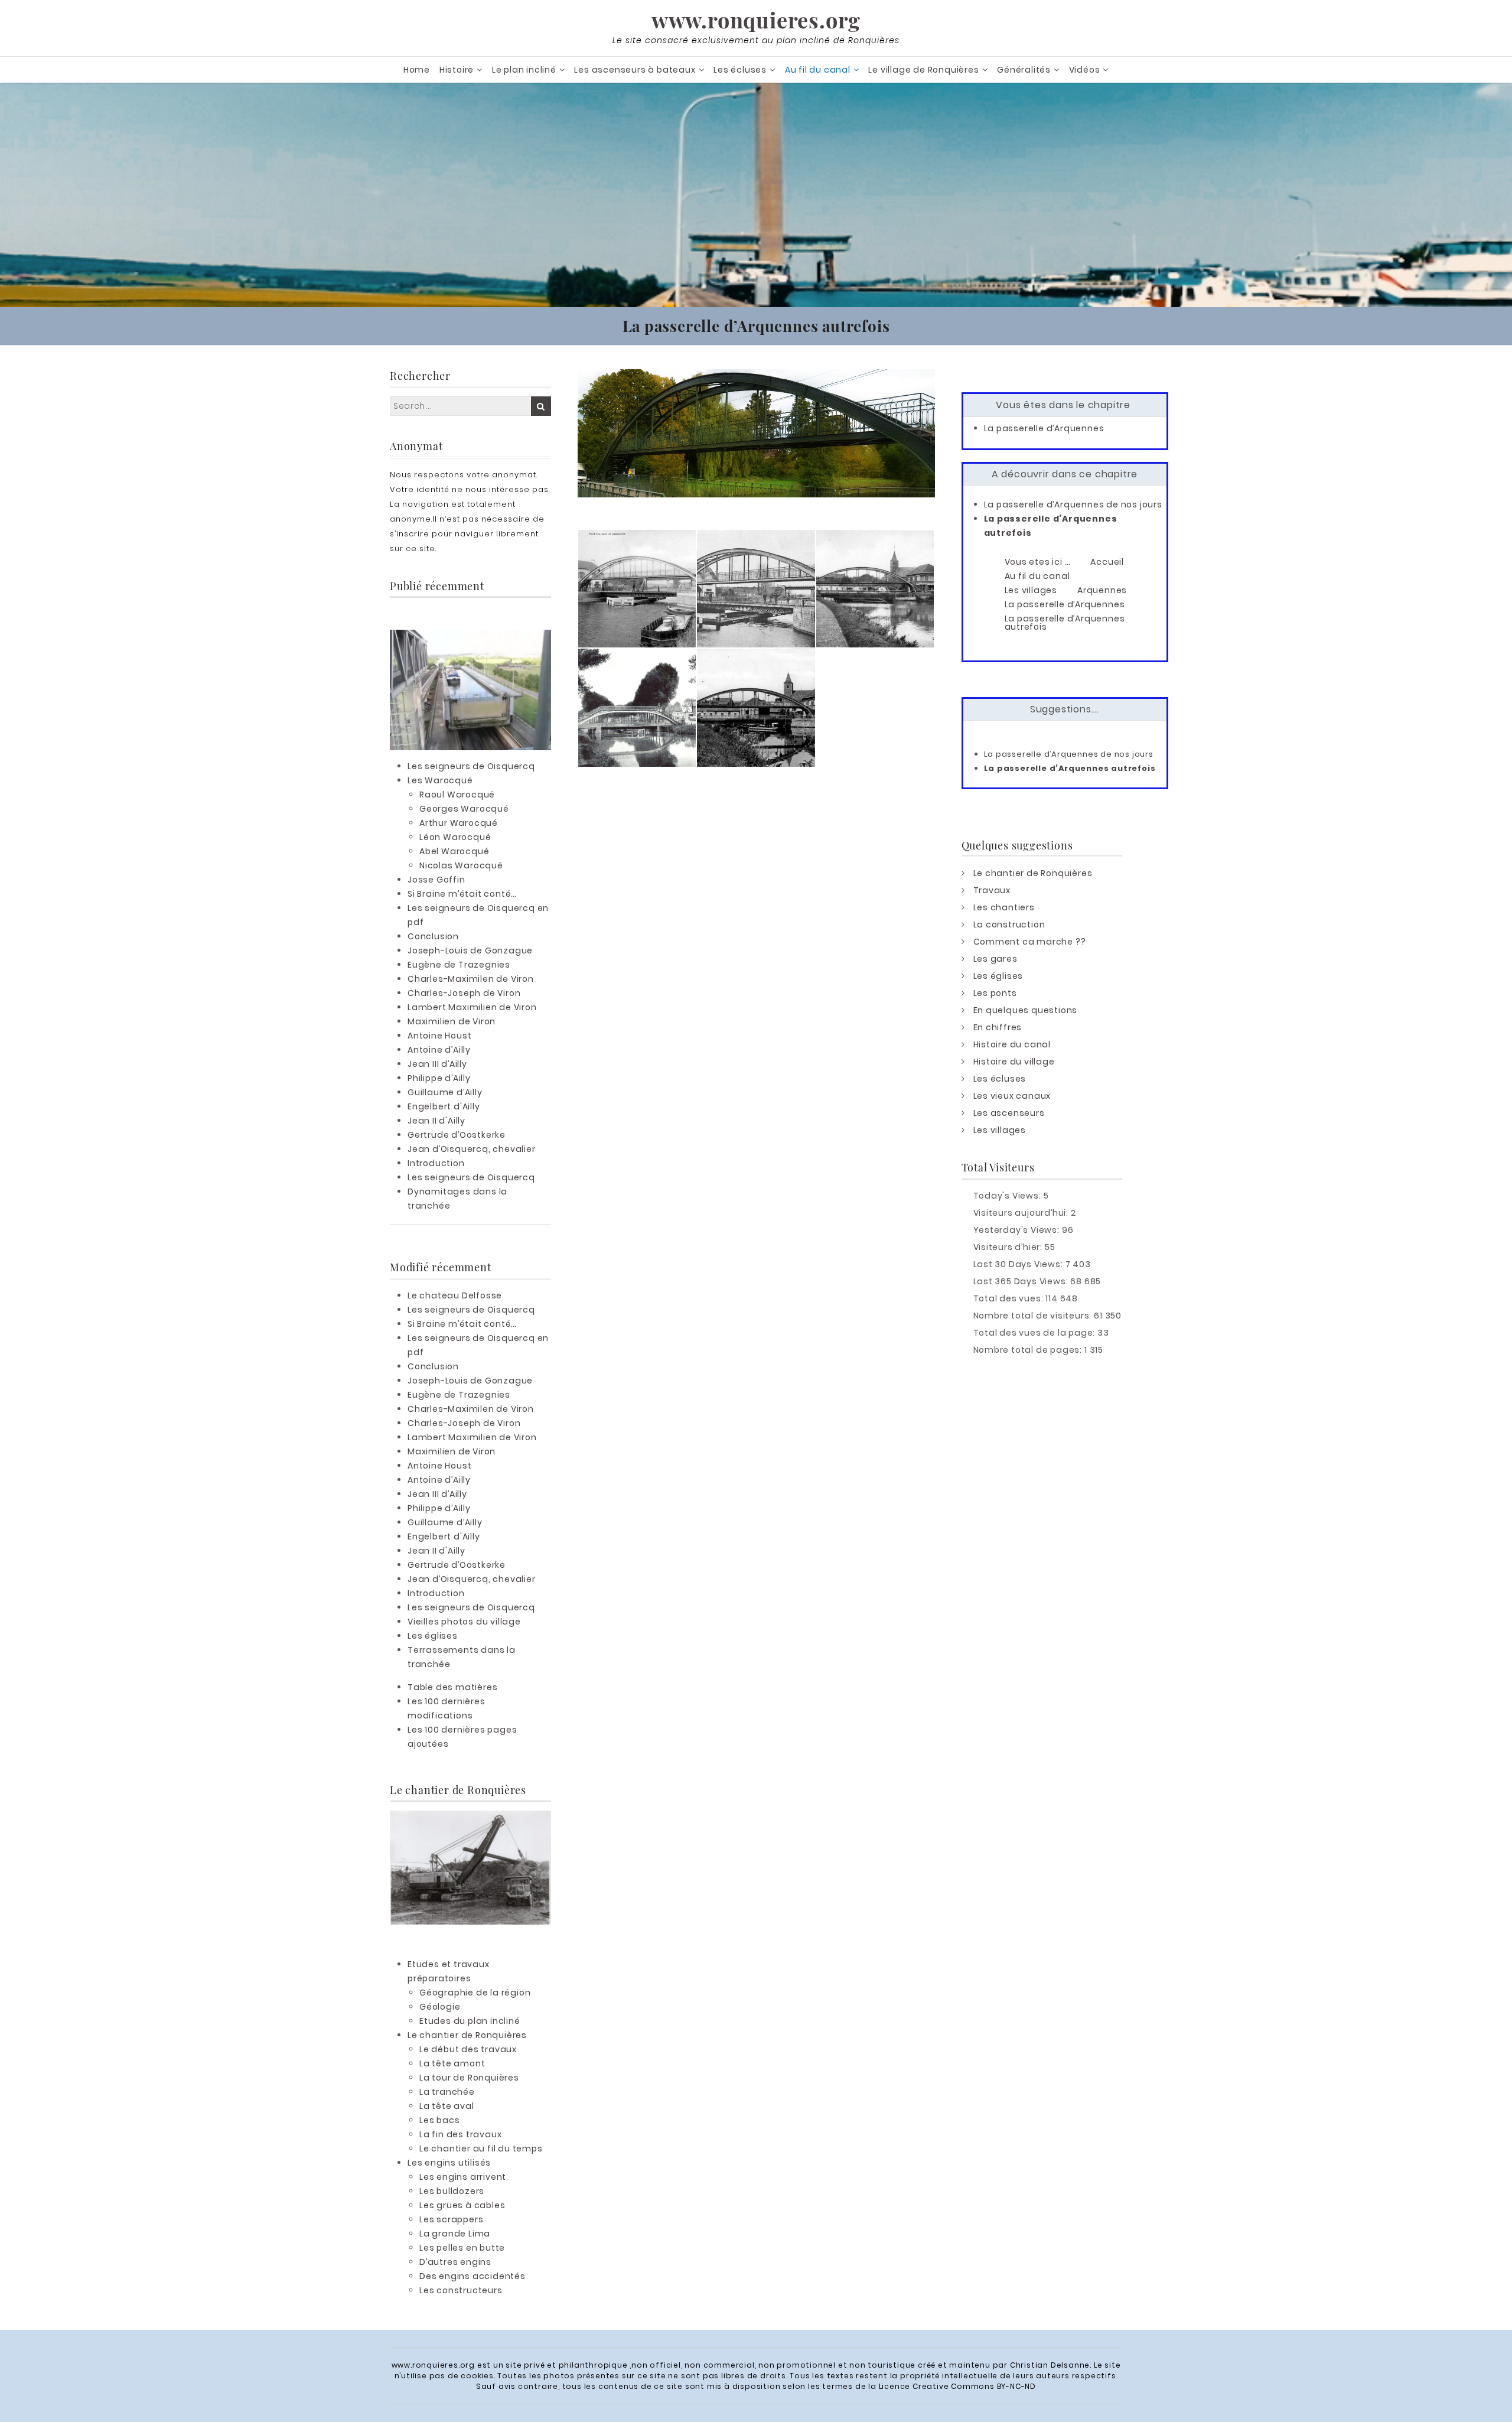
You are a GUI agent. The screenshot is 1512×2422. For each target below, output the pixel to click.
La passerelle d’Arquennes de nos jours (1073, 504)
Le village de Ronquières (923, 70)
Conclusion (433, 936)
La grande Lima (455, 2234)
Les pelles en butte (462, 2248)
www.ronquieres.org (756, 19)
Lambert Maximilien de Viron (472, 1007)
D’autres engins (455, 2262)
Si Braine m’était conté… (462, 894)
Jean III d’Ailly (437, 1064)
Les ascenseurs (1009, 1113)
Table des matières (452, 1687)
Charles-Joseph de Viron (464, 993)
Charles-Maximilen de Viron (471, 979)
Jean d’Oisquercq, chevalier (472, 1149)
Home (417, 70)
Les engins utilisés (449, 2163)
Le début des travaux (468, 2049)
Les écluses (740, 70)
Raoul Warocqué (457, 795)
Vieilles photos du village (464, 1622)
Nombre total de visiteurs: (1034, 1316)
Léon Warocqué (455, 837)
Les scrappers (451, 2219)
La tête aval (447, 2106)
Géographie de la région (475, 1993)
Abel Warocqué (454, 851)
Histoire (457, 70)
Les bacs (439, 2120)
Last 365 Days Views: (1022, 1281)
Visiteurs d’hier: (1009, 1247)
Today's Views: (1008, 1196)
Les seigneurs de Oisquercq (471, 766)
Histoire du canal (1012, 1044)
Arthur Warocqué (459, 823)
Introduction (436, 1163)
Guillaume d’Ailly (445, 1092)
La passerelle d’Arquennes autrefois (1070, 768)
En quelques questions (1026, 1010)
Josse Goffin (436, 880)
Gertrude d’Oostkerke (457, 1135)
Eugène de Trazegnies (459, 965)
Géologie (440, 2007)
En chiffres (998, 1027)
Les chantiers (1004, 907)
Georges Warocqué (464, 809)
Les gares (995, 959)
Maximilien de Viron (452, 1021)
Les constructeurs (461, 2290)
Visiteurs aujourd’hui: (1022, 1213)
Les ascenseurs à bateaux (635, 70)
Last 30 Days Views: (1019, 1264)
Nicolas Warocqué (461, 865)
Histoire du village (1014, 1062)
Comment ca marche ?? (1030, 942)
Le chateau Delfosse (455, 1295)
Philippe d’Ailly (439, 1078)
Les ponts (995, 993)
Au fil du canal (818, 70)
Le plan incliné (524, 70)
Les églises (433, 1636)
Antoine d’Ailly (439, 1050)
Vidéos (1085, 70)
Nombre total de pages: (1029, 1350)
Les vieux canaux (1012, 1096)
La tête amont (452, 2063)
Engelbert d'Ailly (444, 1106)
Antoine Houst (439, 1036)
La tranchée (447, 2092)
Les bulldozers (452, 2191)
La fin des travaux (460, 2134)
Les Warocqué (440, 780)
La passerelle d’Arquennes (1044, 428)
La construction (1009, 924)
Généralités (1024, 70)
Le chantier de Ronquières (467, 2035)
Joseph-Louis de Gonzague (470, 950)
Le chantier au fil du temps (481, 2148)
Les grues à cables (462, 2205)
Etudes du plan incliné (470, 2021)
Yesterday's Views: (1018, 1230)
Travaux (992, 890)
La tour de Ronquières (469, 2078)
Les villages (1000, 1130)
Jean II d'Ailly (436, 1121)
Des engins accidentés (472, 2276)
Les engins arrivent (463, 2177)
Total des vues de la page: (1036, 1333)
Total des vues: (1010, 1298)
